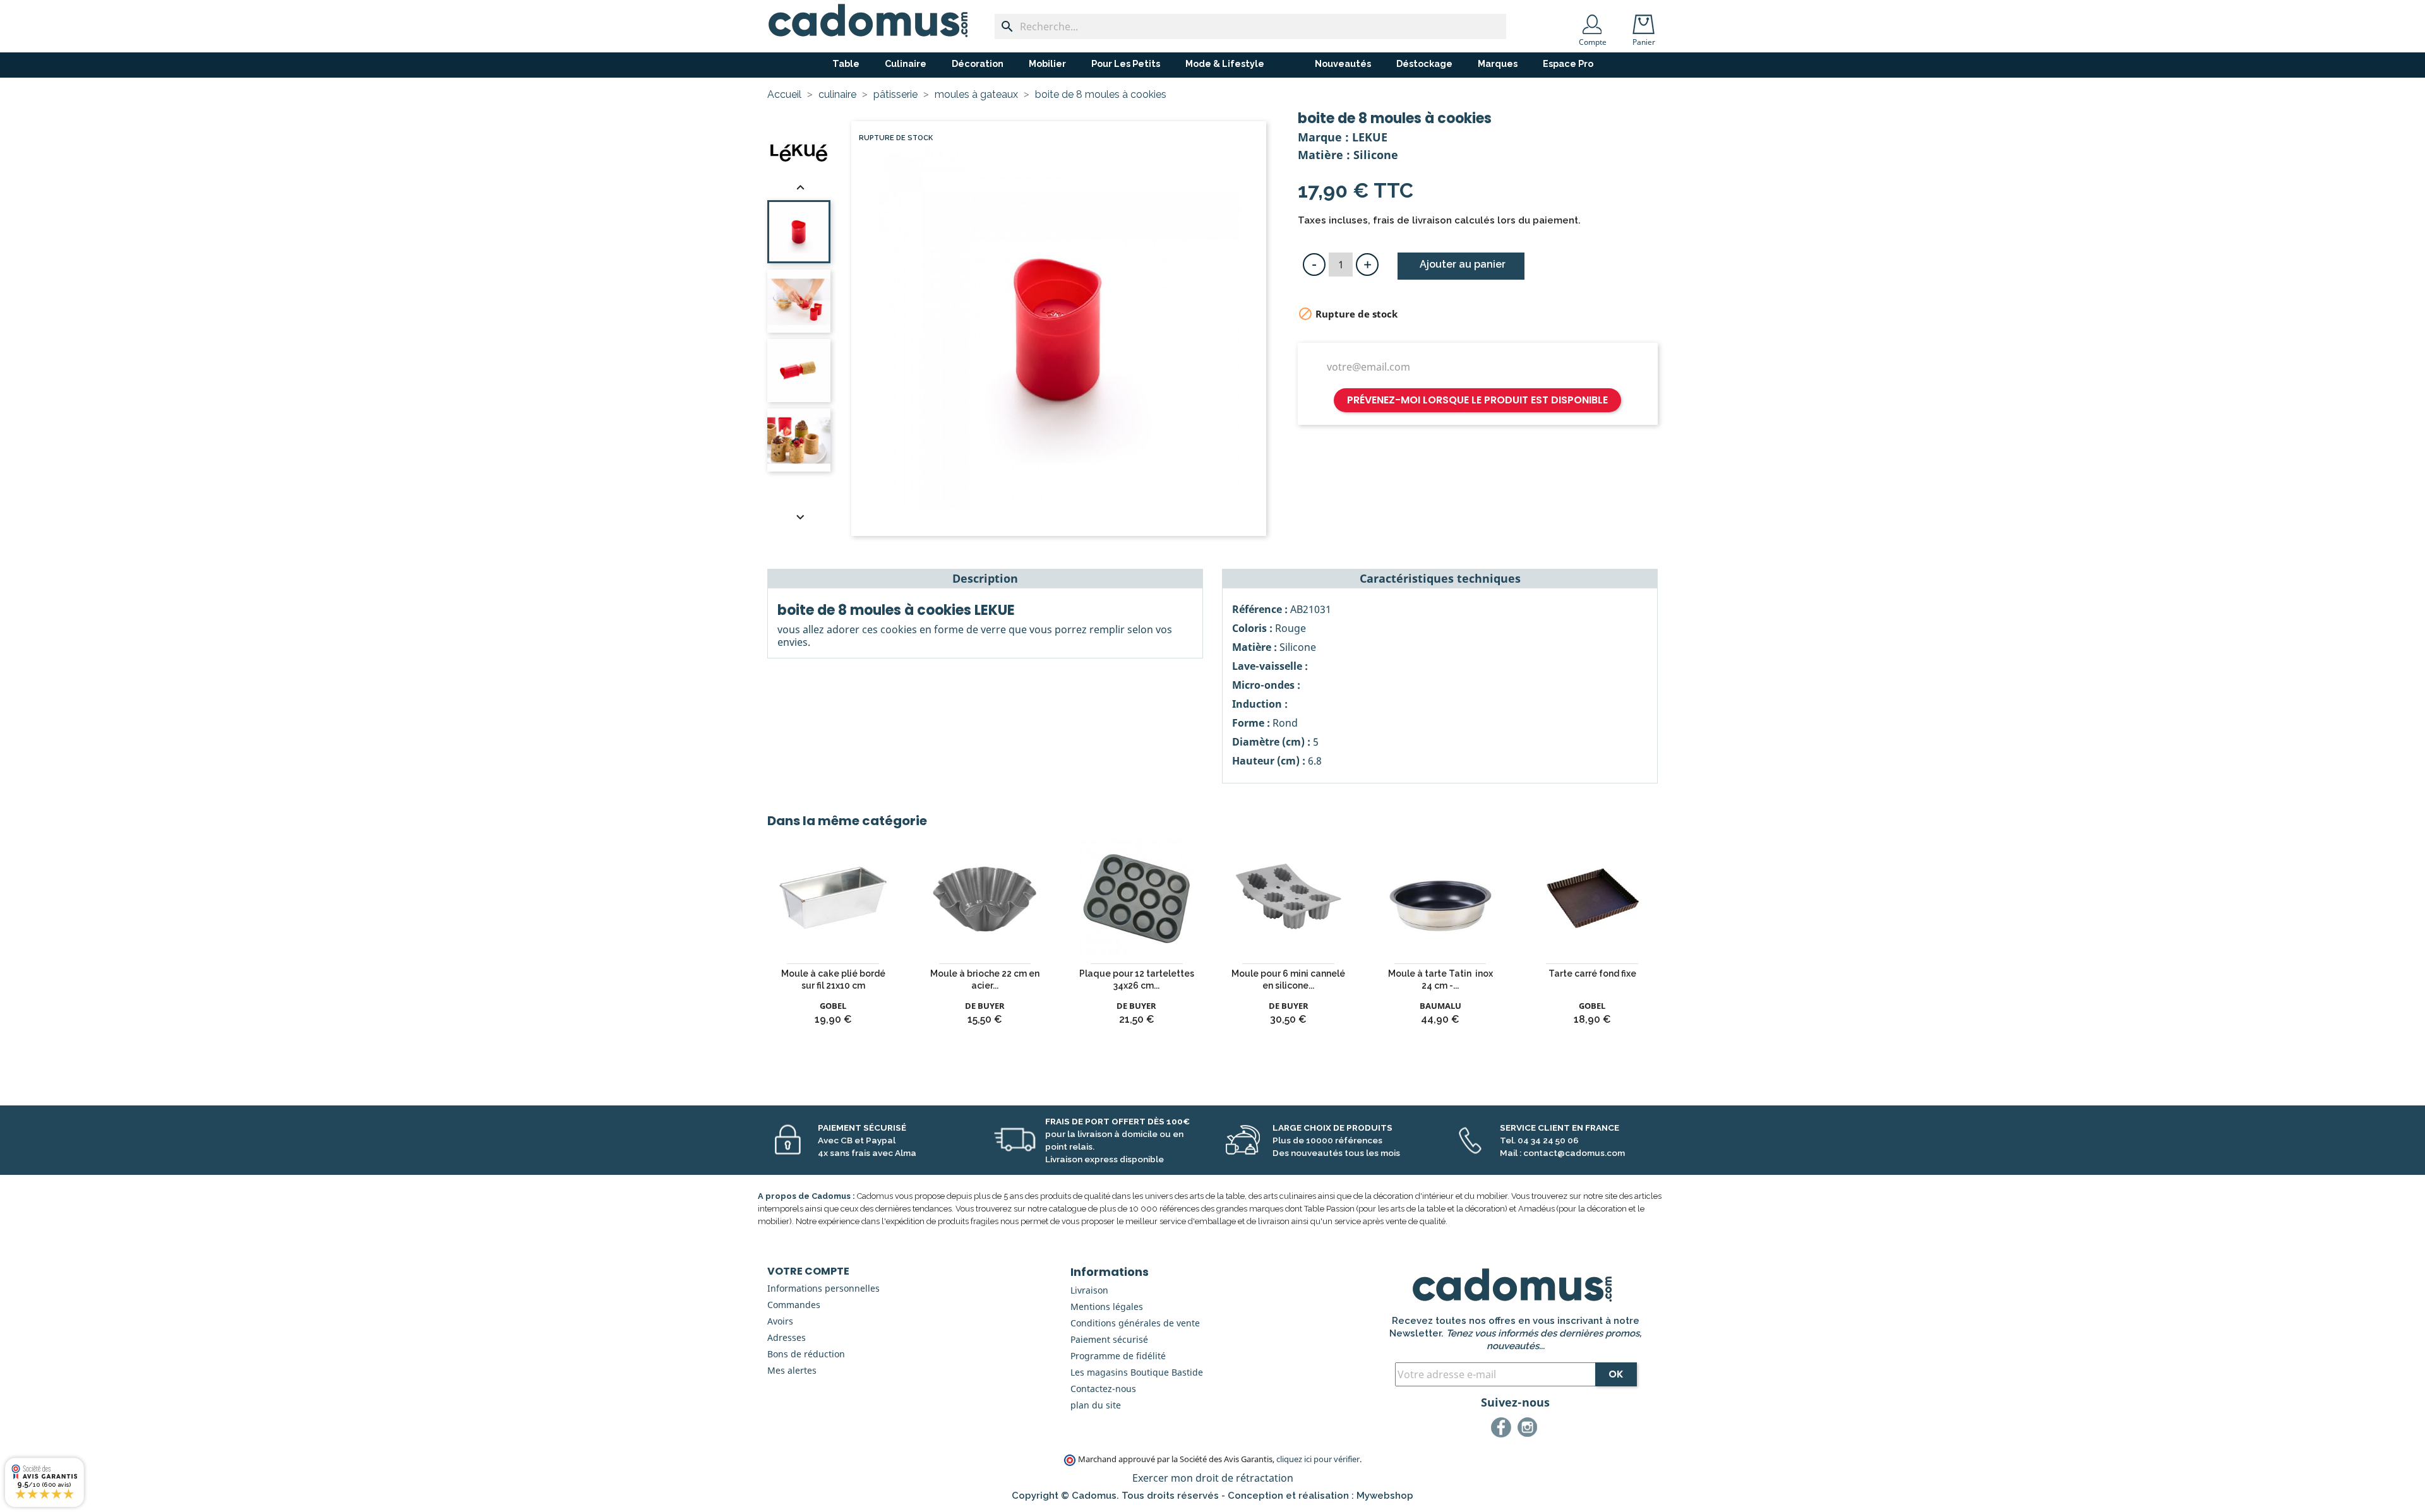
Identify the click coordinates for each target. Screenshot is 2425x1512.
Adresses (787, 1337)
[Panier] (1646, 20)
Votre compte (808, 1271)
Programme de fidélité (1118, 1356)
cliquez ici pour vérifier (1318, 1459)
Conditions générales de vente (1135, 1323)
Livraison (1089, 1290)
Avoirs (780, 1321)
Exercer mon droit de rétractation (1213, 1478)
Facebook (1503, 1429)
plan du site (1096, 1405)
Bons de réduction (806, 1354)
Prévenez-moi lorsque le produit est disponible (1477, 400)
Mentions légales (1107, 1307)
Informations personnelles (823, 1288)
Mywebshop (1385, 1496)
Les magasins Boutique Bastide (1137, 1372)
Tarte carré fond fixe (1592, 973)
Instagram (1530, 1429)
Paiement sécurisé (1109, 1339)
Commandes (794, 1305)
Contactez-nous (1103, 1389)
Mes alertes (792, 1370)
